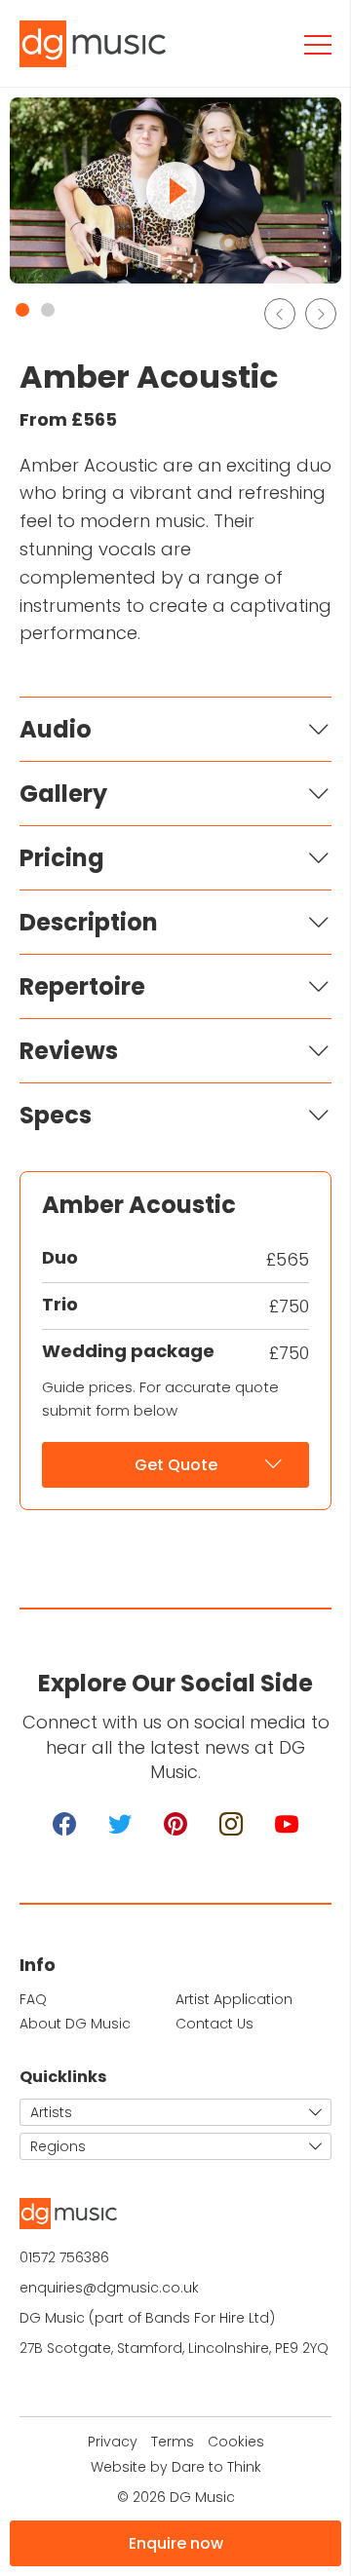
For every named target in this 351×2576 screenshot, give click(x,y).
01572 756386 (64, 2257)
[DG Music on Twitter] (120, 1824)
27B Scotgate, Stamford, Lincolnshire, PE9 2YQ (174, 2348)
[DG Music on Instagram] (231, 1824)
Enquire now (176, 2543)
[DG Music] (102, 44)
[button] (22, 310)
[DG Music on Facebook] (64, 1824)
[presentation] (280, 314)
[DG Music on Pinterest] (175, 1824)
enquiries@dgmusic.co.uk (109, 2288)
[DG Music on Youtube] (287, 1824)
